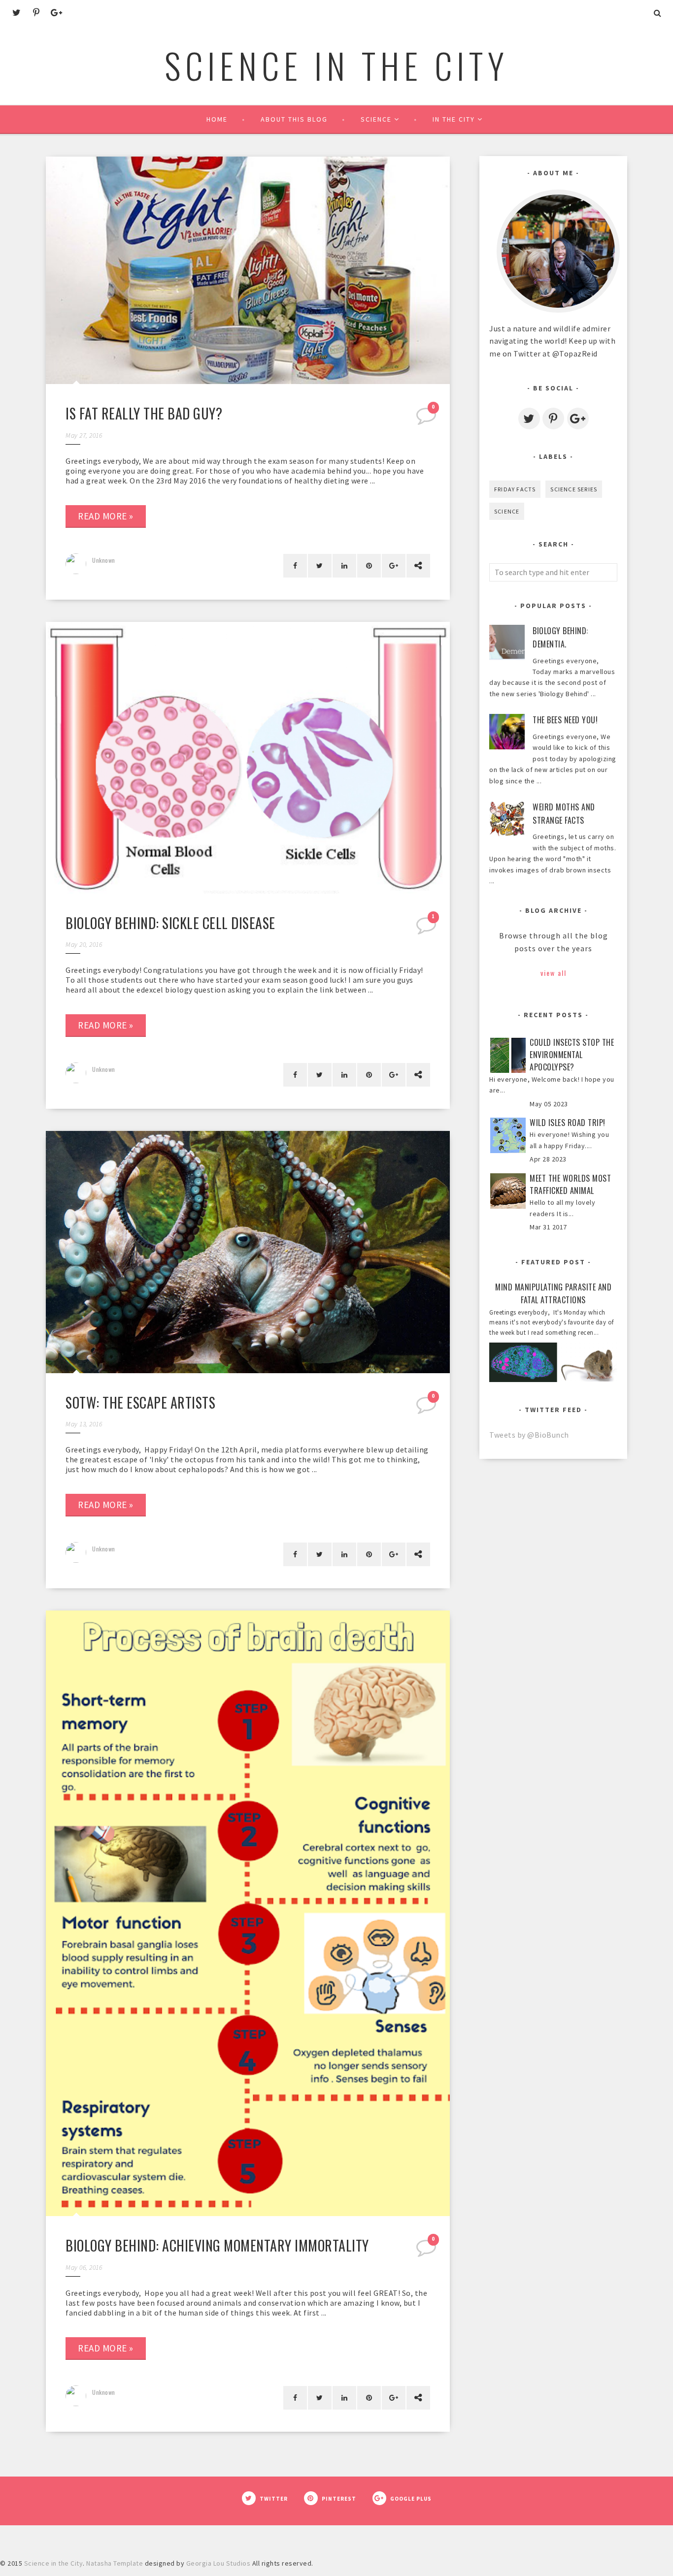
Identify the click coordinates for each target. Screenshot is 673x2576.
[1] (427, 929)
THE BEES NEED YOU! (565, 720)
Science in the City (337, 65)
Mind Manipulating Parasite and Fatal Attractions (553, 1294)
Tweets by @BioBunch (529, 1435)
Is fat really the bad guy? (144, 413)
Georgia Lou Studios (219, 2563)
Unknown (104, 560)
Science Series (574, 489)
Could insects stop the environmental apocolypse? (572, 1055)
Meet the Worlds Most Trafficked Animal (570, 1184)
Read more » (106, 516)
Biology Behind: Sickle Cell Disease (170, 923)
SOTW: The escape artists (140, 1402)
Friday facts (515, 489)
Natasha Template (115, 2563)
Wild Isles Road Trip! (568, 1123)
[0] (427, 419)
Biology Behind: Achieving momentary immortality (217, 2245)
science (507, 511)
